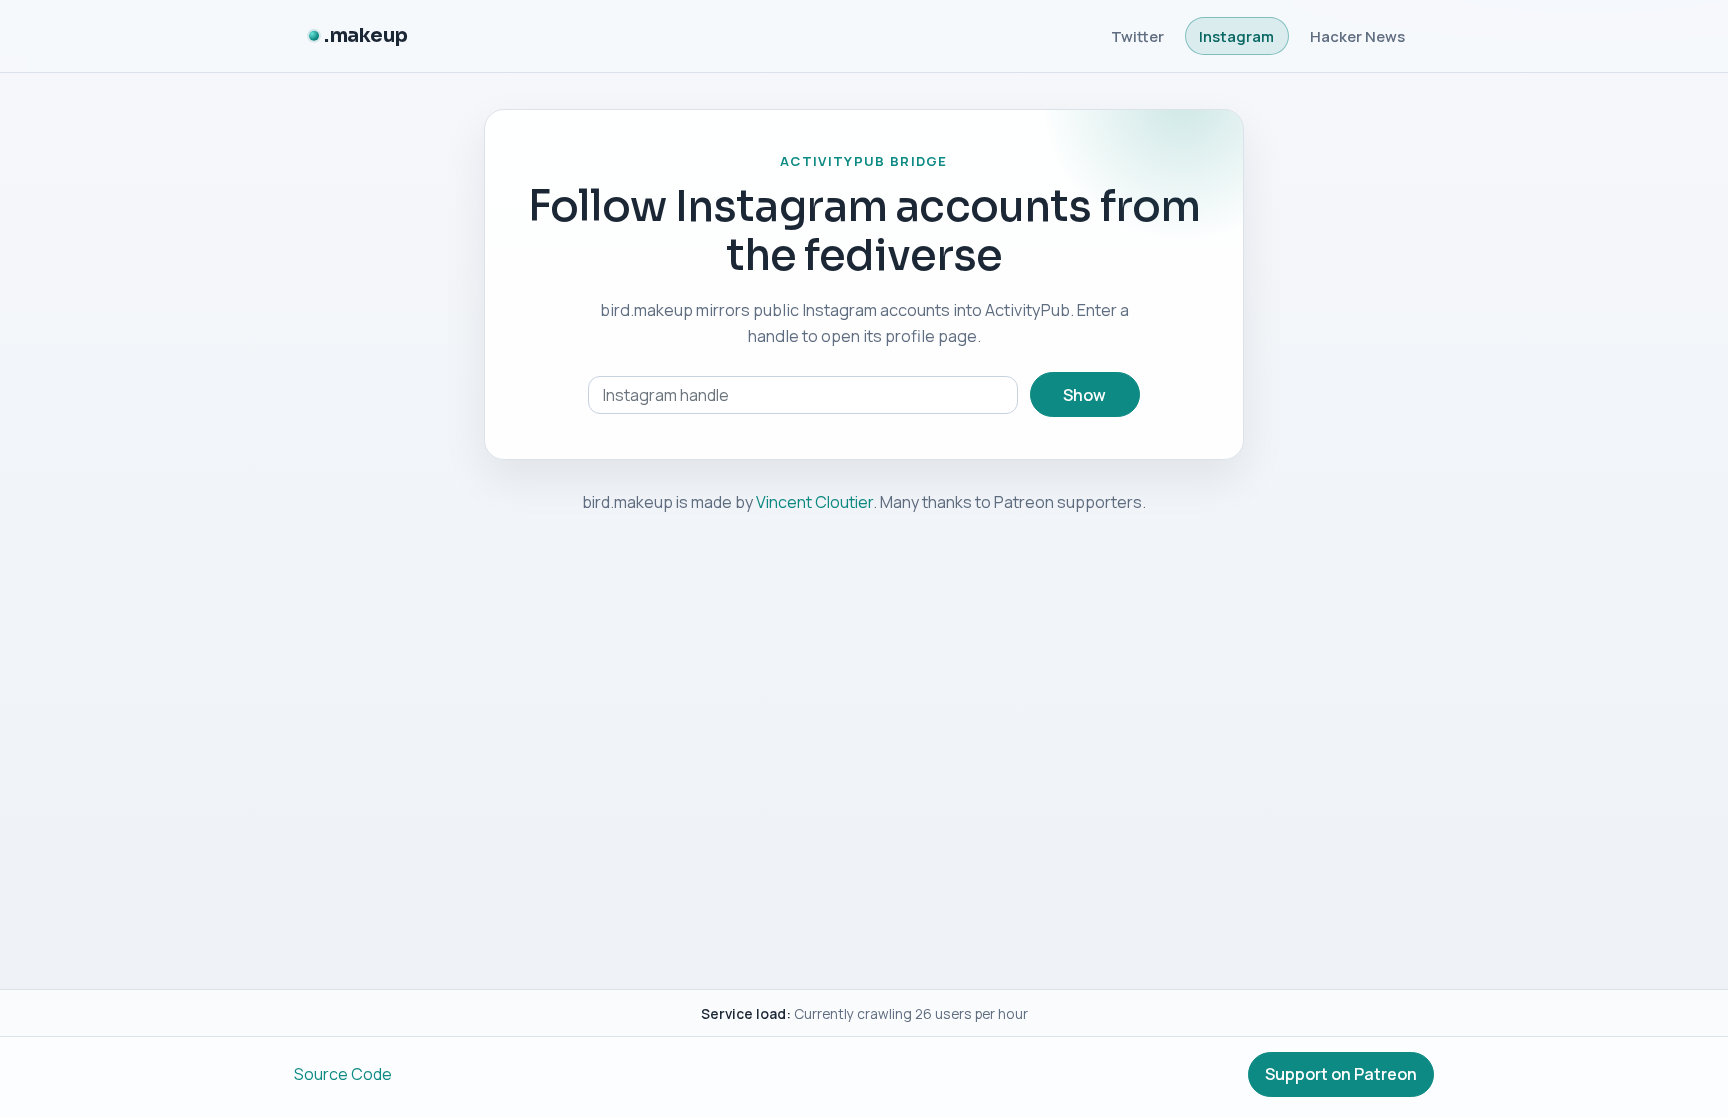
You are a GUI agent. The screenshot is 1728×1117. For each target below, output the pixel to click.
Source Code (343, 1074)
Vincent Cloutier (814, 502)
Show (1084, 395)
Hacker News (1357, 36)
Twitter (1137, 36)
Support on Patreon (1341, 1074)
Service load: (746, 1013)
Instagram (1236, 36)
